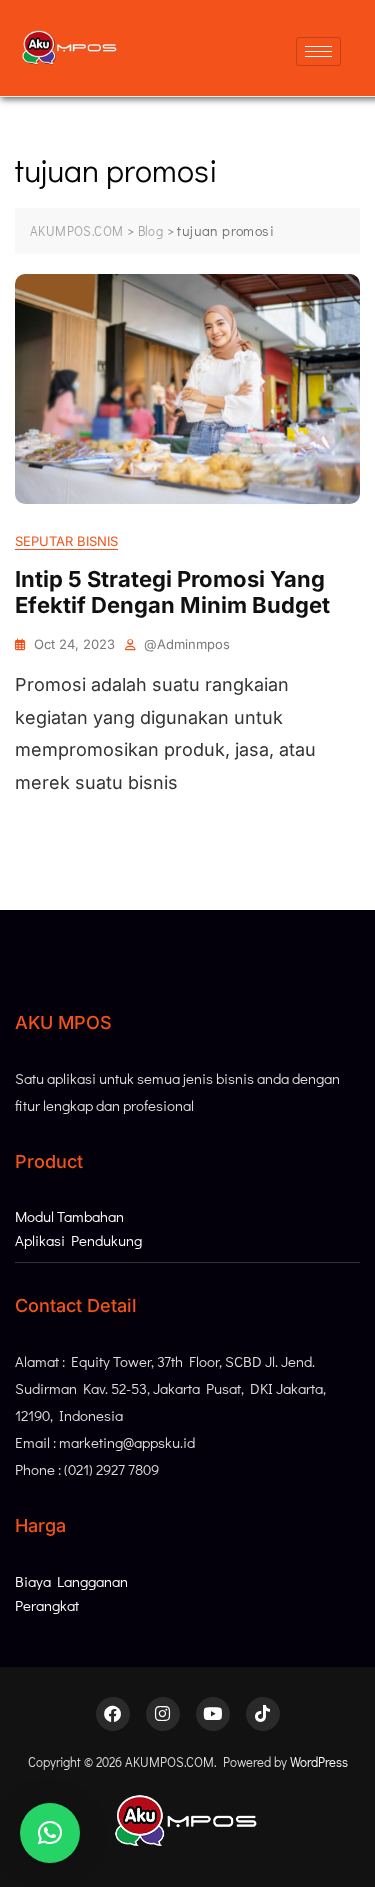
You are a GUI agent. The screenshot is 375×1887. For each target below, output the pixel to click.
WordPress (319, 1761)
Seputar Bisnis (66, 541)
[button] (50, 1833)
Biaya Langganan (71, 1581)
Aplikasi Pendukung (78, 1240)
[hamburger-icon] (318, 51)
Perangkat (47, 1605)
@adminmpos (187, 644)
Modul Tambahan (69, 1216)
